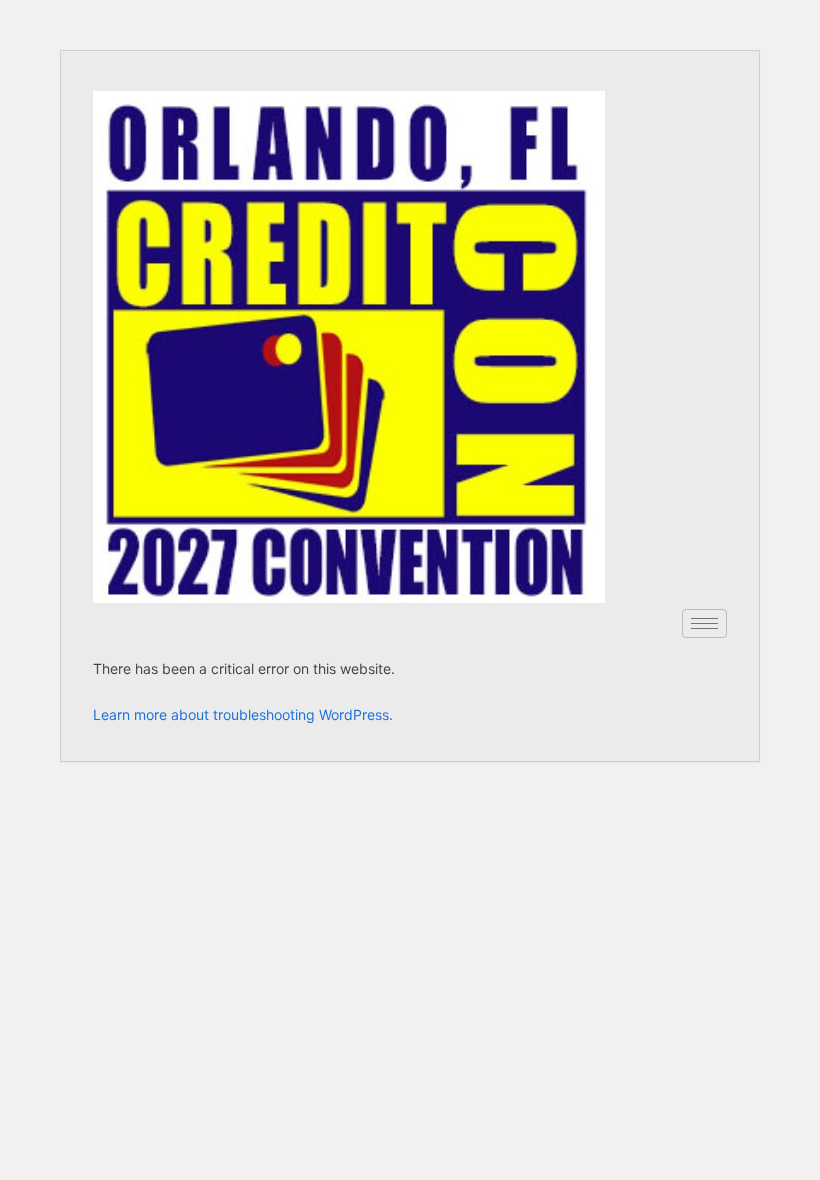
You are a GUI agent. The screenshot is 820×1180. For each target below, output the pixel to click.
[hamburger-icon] (704, 623)
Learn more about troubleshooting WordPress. (243, 714)
